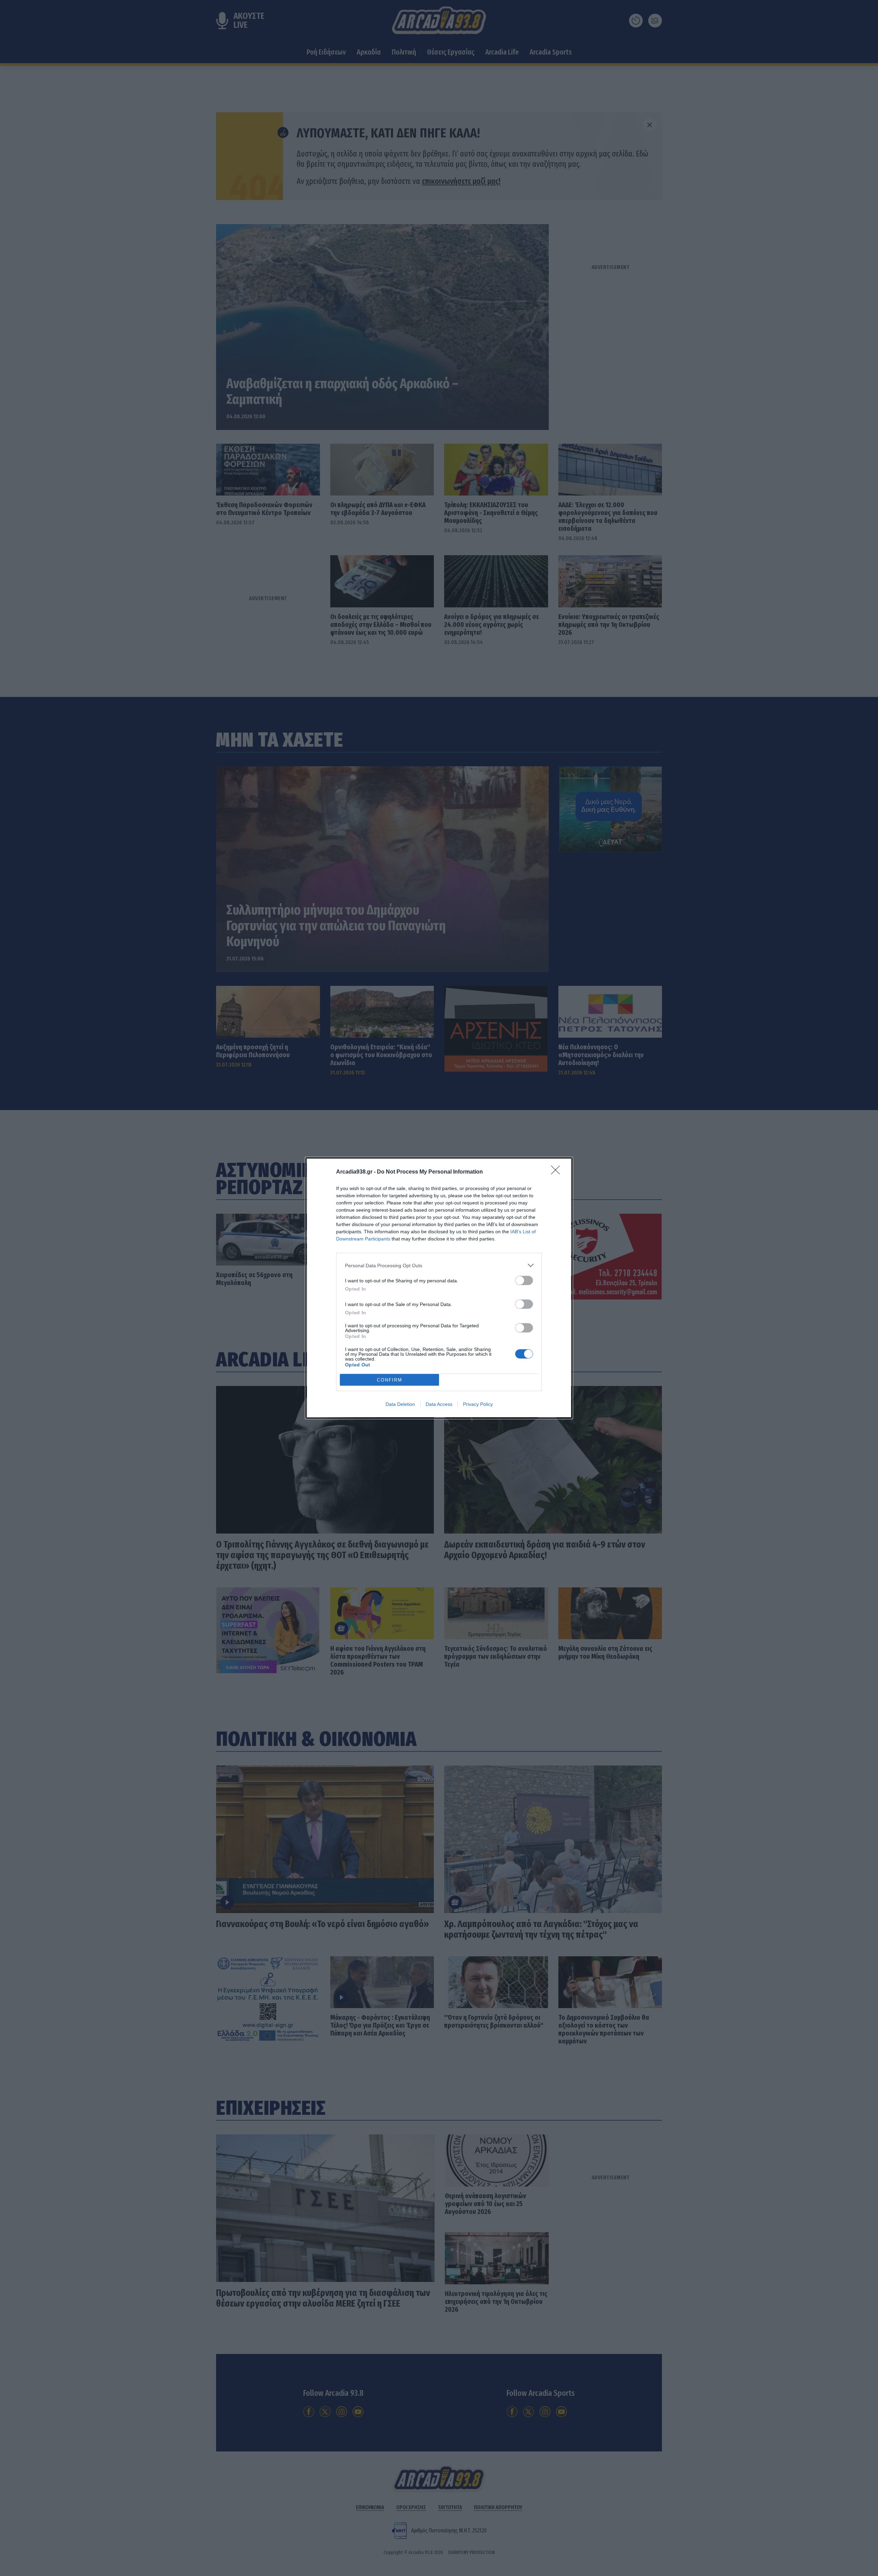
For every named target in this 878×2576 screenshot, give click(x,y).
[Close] (558, 1172)
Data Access (439, 1404)
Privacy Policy (478, 1404)
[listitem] (439, 1265)
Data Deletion (400, 1404)
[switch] (524, 1280)
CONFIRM (390, 1380)
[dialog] (439, 1288)
